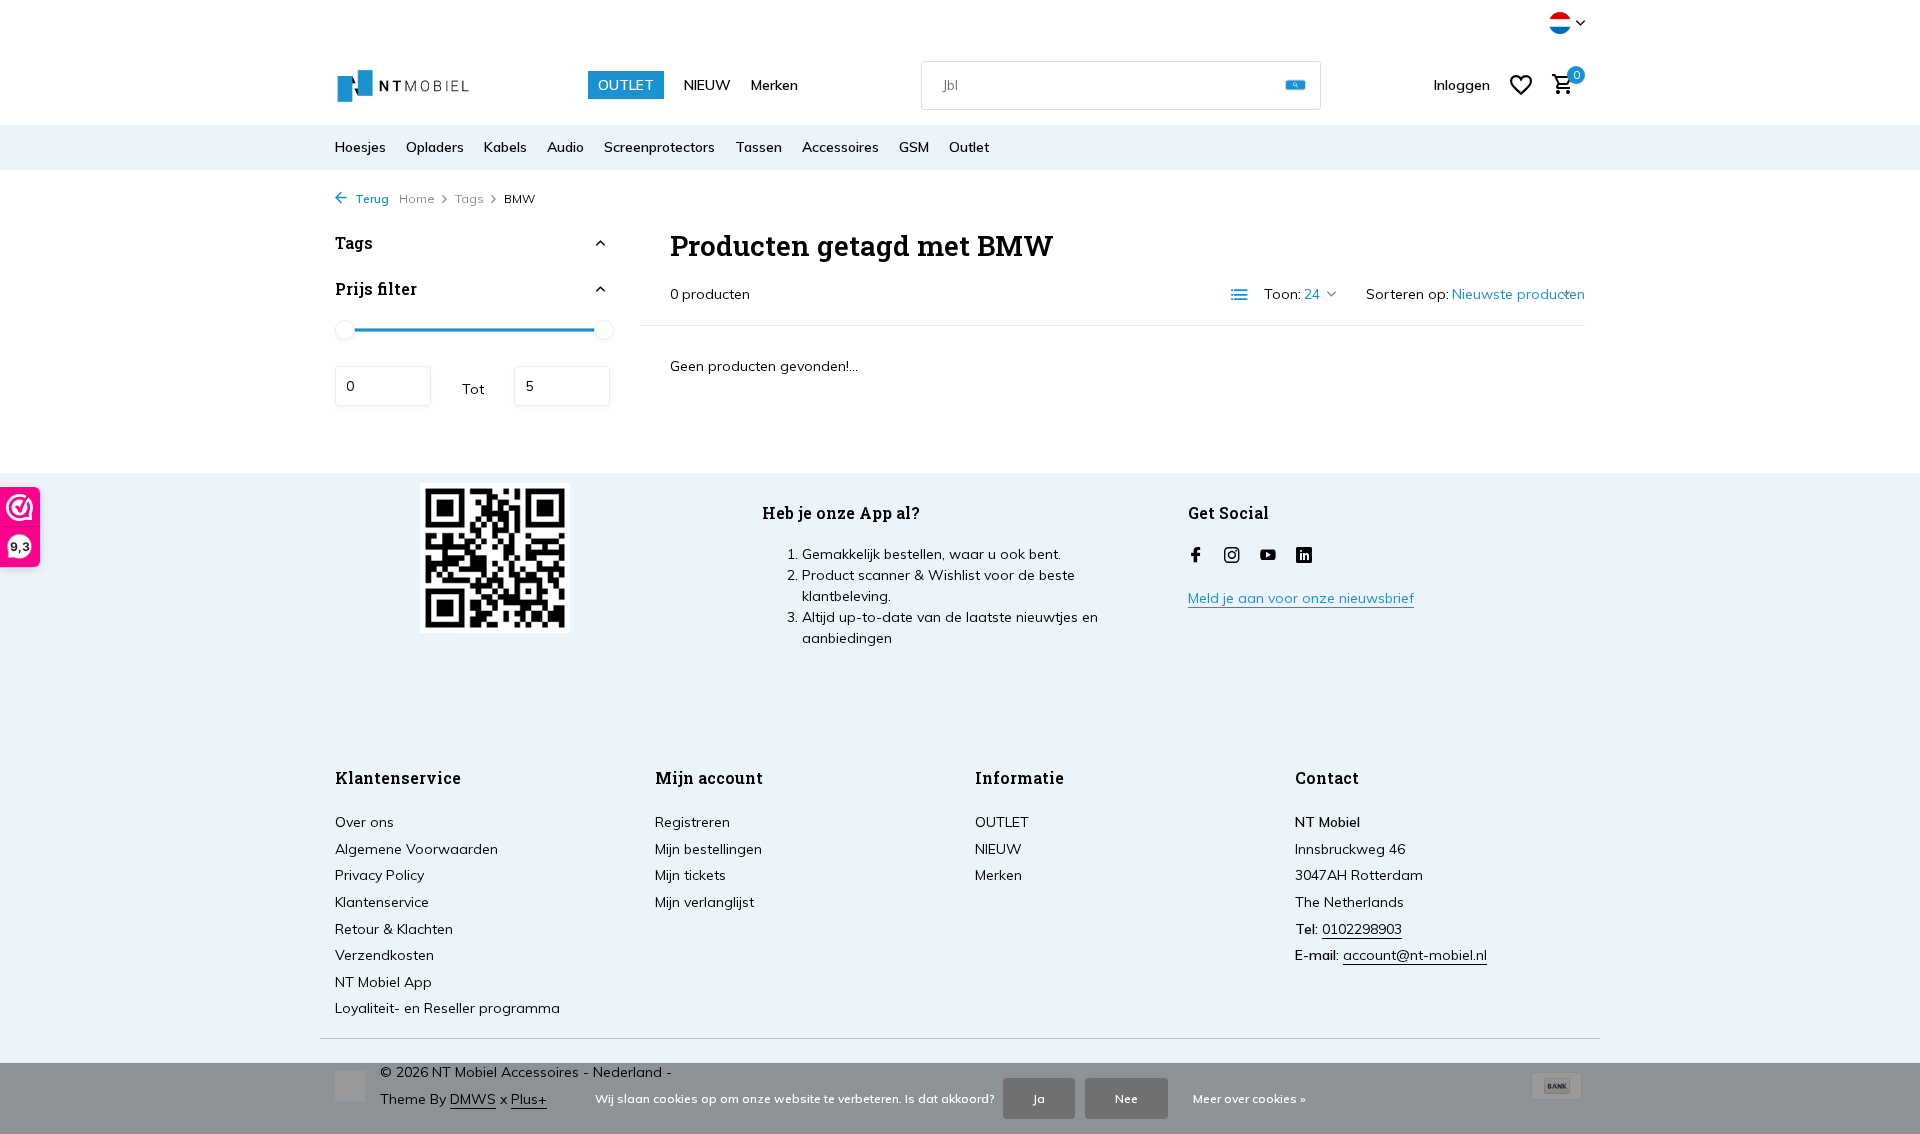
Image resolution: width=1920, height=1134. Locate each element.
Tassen (758, 147)
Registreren (692, 822)
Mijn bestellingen (708, 849)
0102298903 (1362, 929)
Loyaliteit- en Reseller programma (447, 1008)
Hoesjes (360, 147)
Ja (1039, 1098)
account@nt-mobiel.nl (1415, 955)
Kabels (505, 147)
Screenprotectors (659, 147)
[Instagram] (1232, 556)
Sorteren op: (1407, 294)
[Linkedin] (1304, 556)
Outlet (969, 147)
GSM (914, 147)
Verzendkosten (384, 955)
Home (417, 198)
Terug (370, 198)
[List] (1240, 295)
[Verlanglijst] (1521, 85)
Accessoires (840, 147)
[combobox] (1121, 85)
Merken (774, 85)
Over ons (364, 822)
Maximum (562, 386)
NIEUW (707, 85)
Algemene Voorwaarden (416, 849)
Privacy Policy (379, 875)
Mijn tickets (690, 875)
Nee (1126, 1098)
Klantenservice (382, 902)
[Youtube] (1268, 556)
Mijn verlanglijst (704, 902)
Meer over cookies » (1249, 1098)
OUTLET (626, 85)
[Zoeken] (1295, 85)
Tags (469, 198)
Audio (565, 147)
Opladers (435, 147)
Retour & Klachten (394, 929)
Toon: (1282, 294)
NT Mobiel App (383, 982)
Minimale (383, 386)
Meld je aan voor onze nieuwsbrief (1301, 598)
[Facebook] (1196, 556)
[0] (1557, 85)
